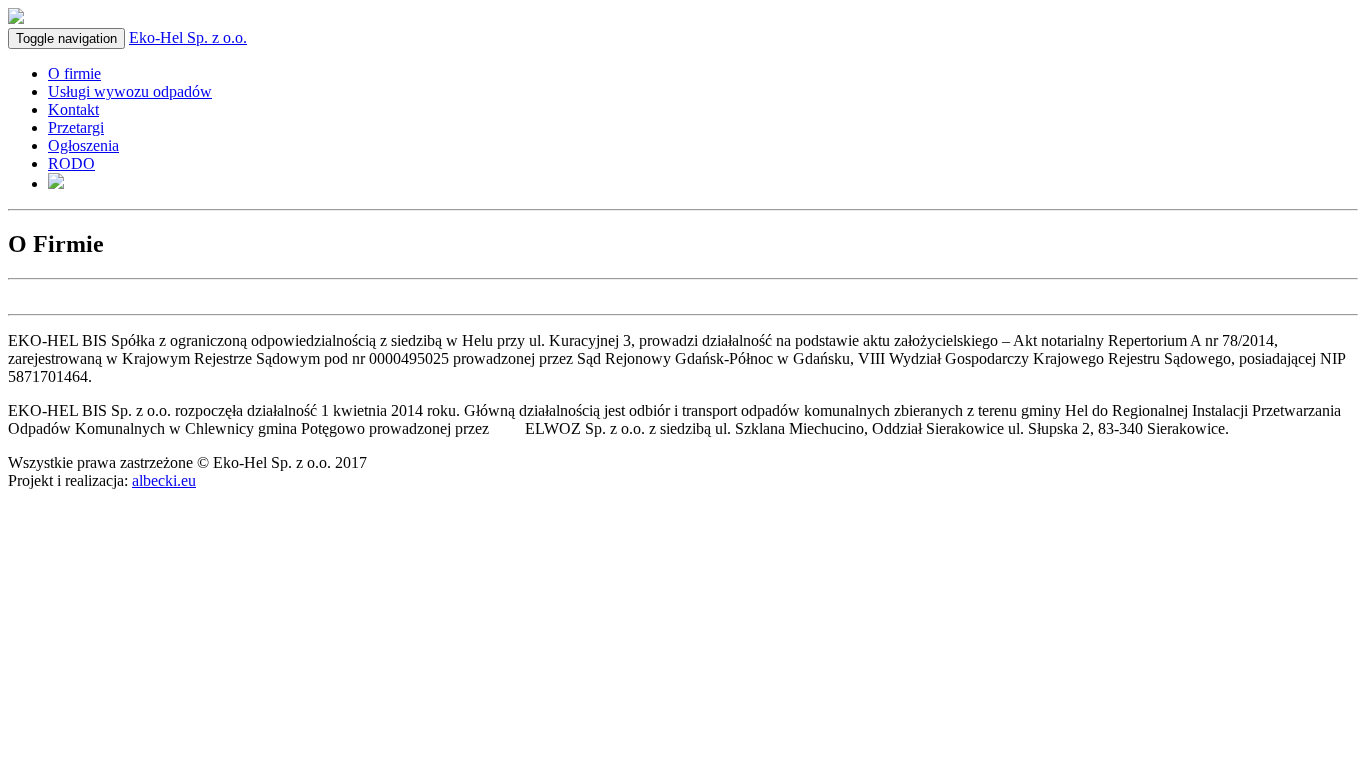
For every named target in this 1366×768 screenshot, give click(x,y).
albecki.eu (164, 480)
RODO (71, 163)
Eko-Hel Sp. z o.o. (188, 37)
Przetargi (76, 127)
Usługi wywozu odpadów (130, 91)
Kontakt (73, 109)
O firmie (74, 73)
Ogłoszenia (83, 145)
